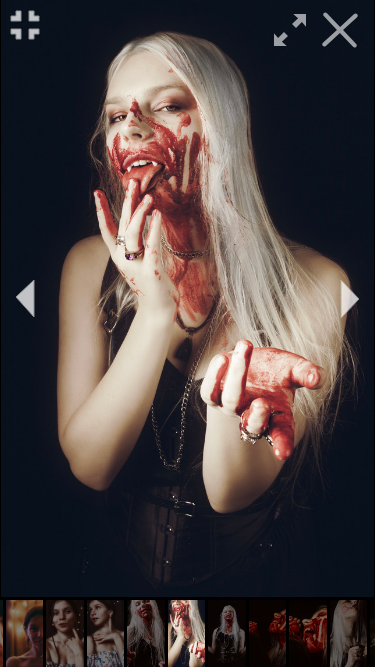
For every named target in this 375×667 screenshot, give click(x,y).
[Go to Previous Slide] (25, 299)
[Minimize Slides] (25, 25)
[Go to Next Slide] (350, 299)
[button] (25, 633)
